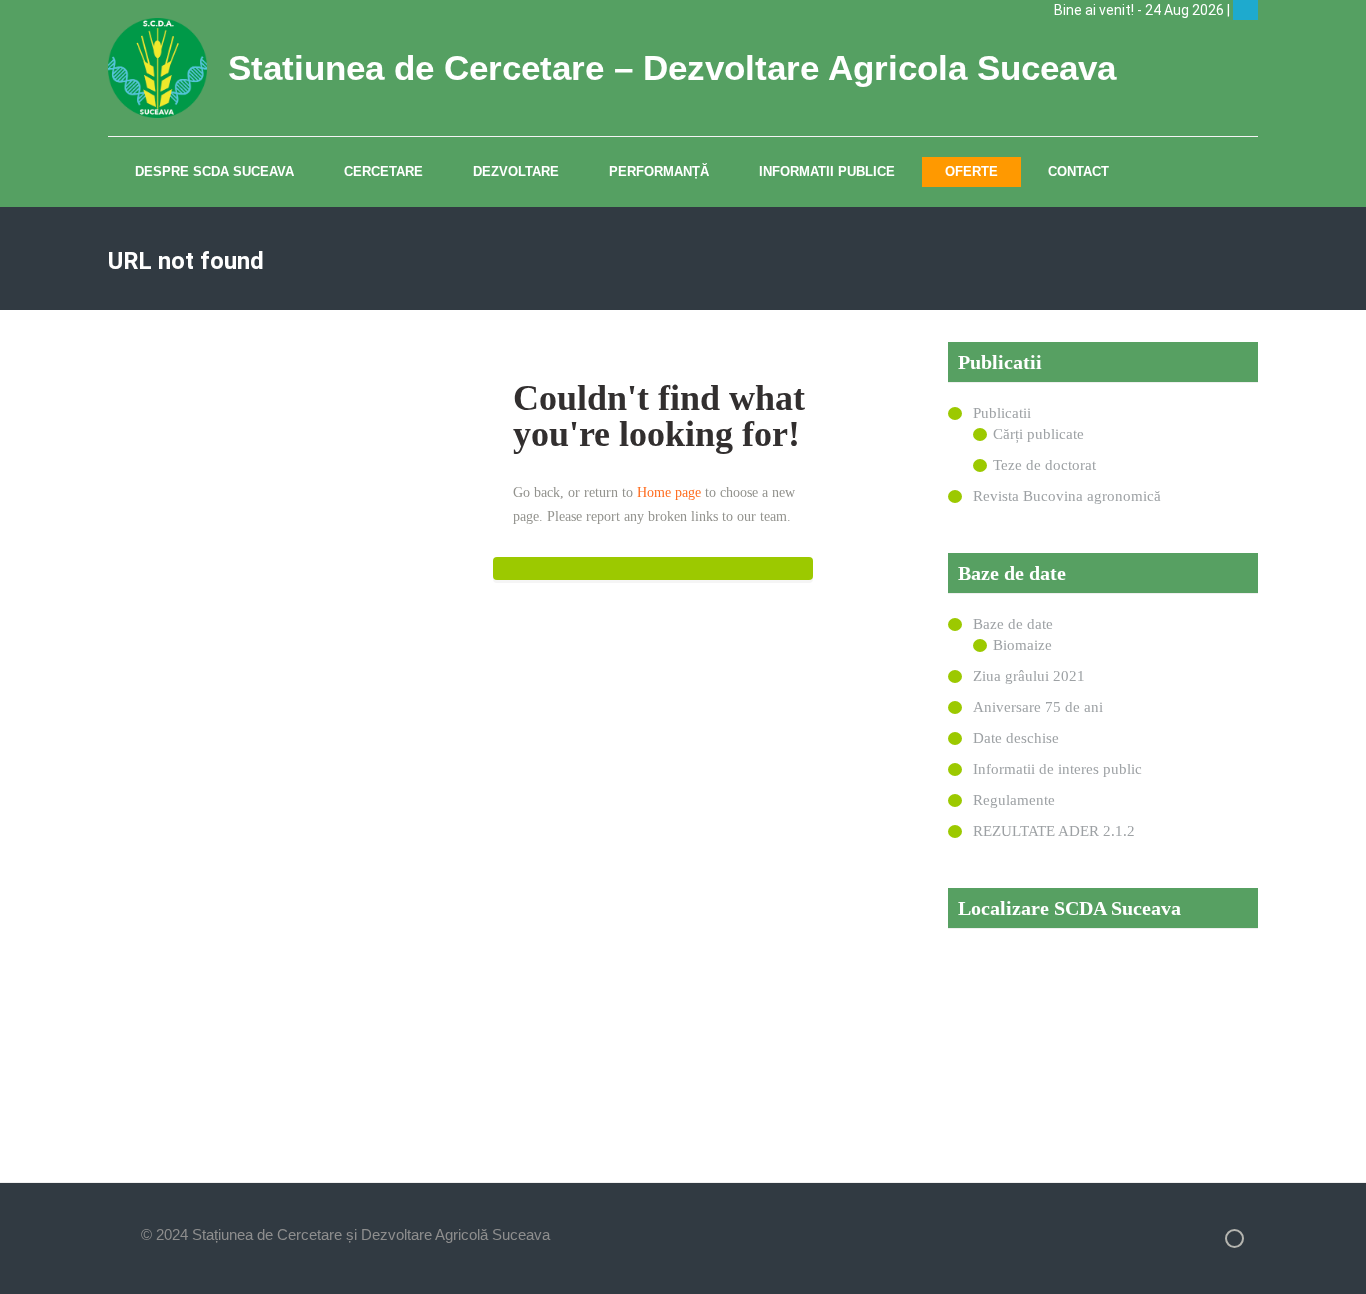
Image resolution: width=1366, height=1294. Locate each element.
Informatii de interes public (1057, 769)
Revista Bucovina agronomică (1067, 496)
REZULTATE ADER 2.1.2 (1054, 831)
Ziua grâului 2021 (1029, 676)
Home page (669, 492)
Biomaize (1022, 645)
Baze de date (1013, 624)
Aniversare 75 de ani (1038, 707)
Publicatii (1002, 413)
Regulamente (1014, 800)
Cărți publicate (1038, 434)
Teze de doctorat (1044, 465)
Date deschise (1016, 738)
